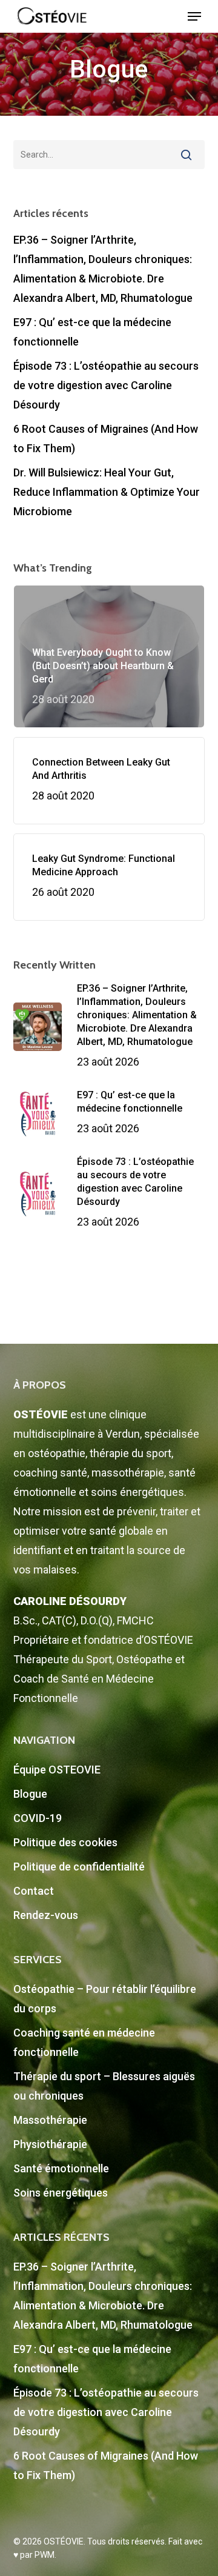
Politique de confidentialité (79, 1867)
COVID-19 (38, 1818)
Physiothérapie (50, 2144)
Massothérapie (50, 2120)
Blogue (30, 1794)
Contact (34, 1891)
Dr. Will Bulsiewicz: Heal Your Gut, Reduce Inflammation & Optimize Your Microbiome (107, 492)
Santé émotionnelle (61, 2168)
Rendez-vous (46, 1915)
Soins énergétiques (61, 2193)
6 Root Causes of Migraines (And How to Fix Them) (106, 439)
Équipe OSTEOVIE (57, 1770)
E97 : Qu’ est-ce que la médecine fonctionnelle (92, 332)
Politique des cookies (65, 1842)
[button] (194, 16)
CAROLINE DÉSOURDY (70, 1601)
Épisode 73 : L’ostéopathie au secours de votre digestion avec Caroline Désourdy (106, 385)
